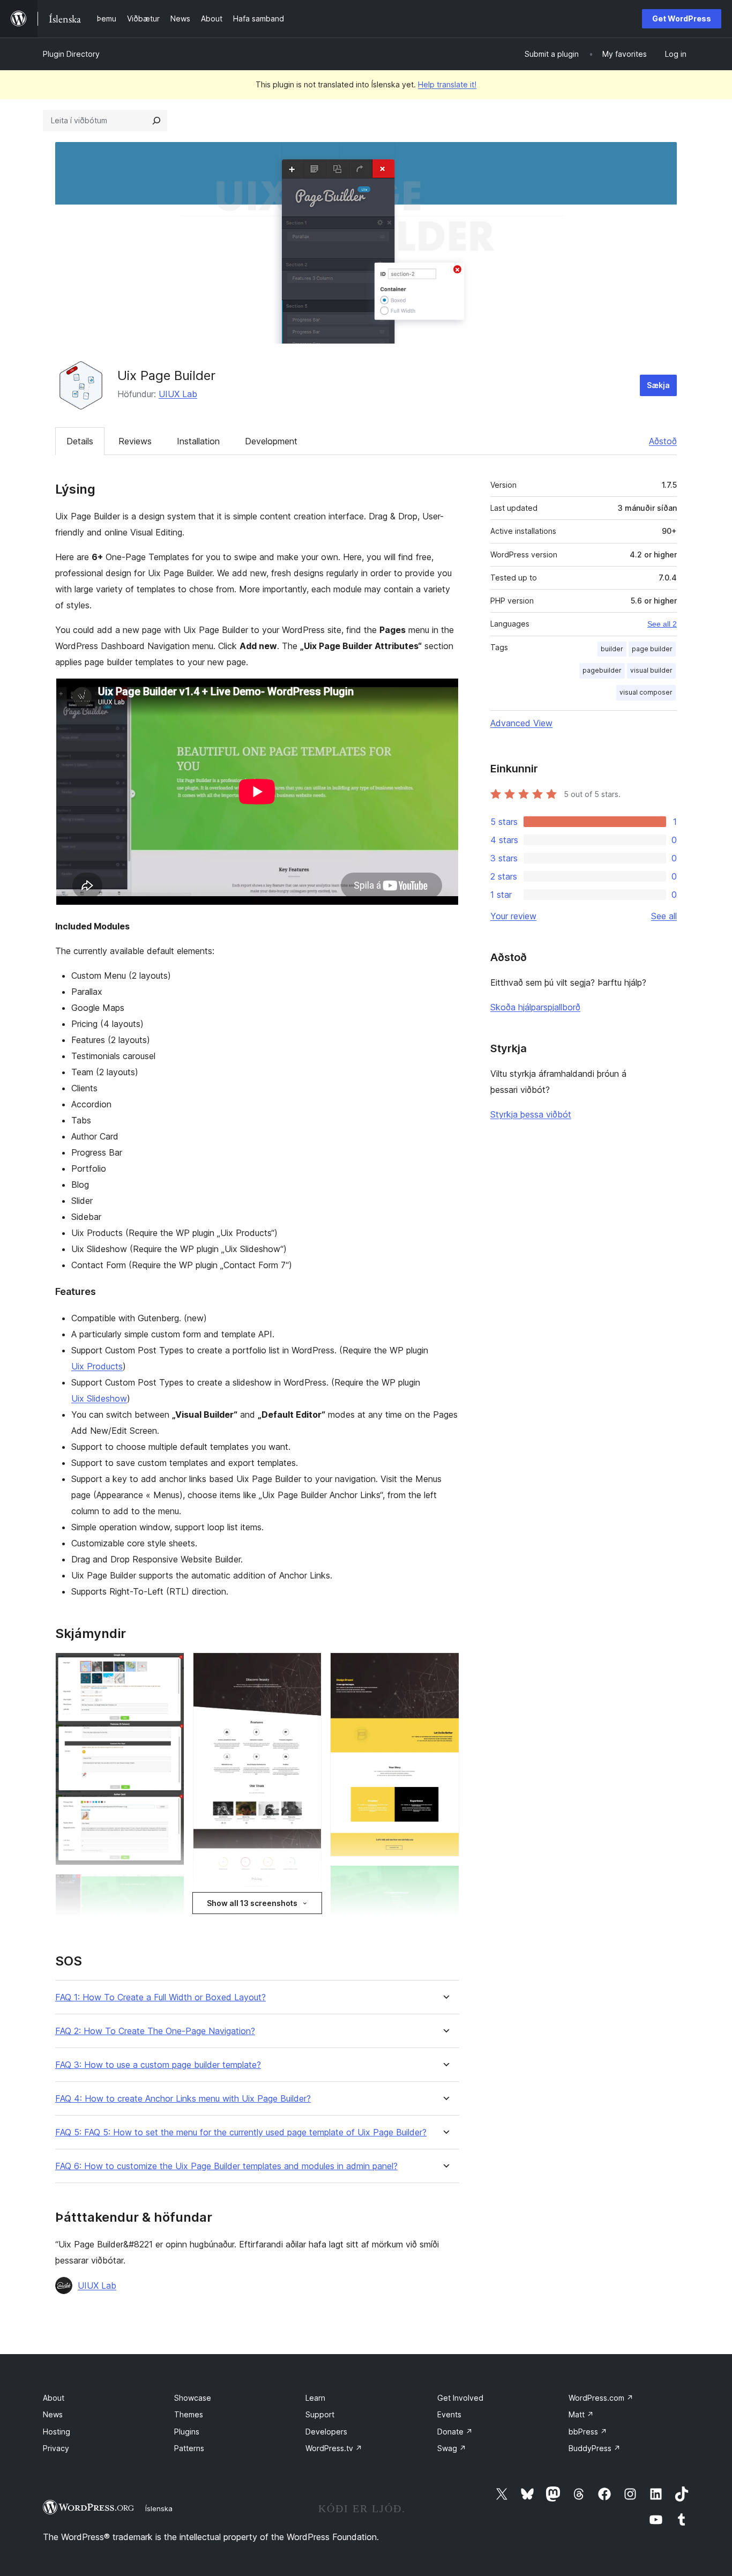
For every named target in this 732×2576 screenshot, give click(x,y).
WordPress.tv (334, 2448)
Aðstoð (663, 441)
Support (320, 2414)
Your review (513, 916)
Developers (326, 2432)
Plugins (187, 2432)
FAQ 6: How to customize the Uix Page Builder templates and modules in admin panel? (226, 2166)
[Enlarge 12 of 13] (445, 1880)
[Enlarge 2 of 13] (170, 1888)
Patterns (189, 2448)
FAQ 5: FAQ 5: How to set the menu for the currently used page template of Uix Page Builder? (241, 2132)
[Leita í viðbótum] (156, 121)
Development (271, 441)
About (54, 2398)
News (53, 2414)
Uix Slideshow (99, 1398)
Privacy (56, 2448)
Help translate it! (447, 84)
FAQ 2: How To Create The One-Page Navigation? (155, 2031)
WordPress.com (601, 2398)
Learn (315, 2398)
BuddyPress (595, 2448)
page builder (652, 649)
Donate (455, 2432)
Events (449, 2414)
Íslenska (159, 2508)
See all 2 (662, 624)
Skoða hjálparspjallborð (535, 1007)
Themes (189, 2414)
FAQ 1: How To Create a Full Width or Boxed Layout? (160, 1997)
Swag (452, 2448)
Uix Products (97, 1366)
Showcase (193, 2398)
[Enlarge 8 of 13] (307, 1667)
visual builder (651, 670)
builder (612, 649)
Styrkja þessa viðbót (531, 1114)
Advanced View (521, 723)
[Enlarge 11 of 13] (445, 1667)
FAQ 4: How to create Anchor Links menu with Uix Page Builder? (183, 2099)
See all (664, 916)
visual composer (646, 692)
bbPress (588, 2432)
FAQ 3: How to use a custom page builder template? (158, 2065)
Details (80, 441)
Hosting (57, 2432)
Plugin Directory (71, 54)
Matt (581, 2414)
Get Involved (460, 2398)
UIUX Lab (178, 394)
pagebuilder (602, 670)
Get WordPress (682, 18)
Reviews (135, 441)
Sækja (658, 385)
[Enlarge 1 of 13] (170, 1667)
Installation (198, 441)
